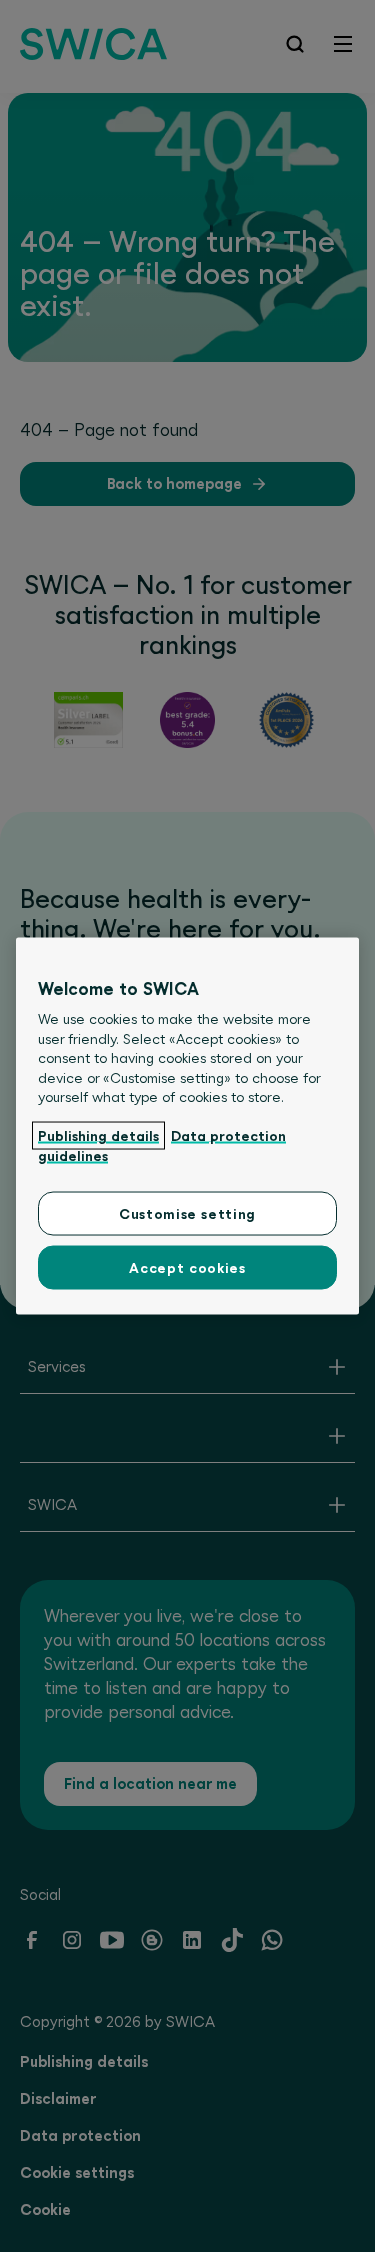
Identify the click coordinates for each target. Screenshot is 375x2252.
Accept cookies (187, 1267)
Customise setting (187, 1213)
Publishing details (98, 1136)
